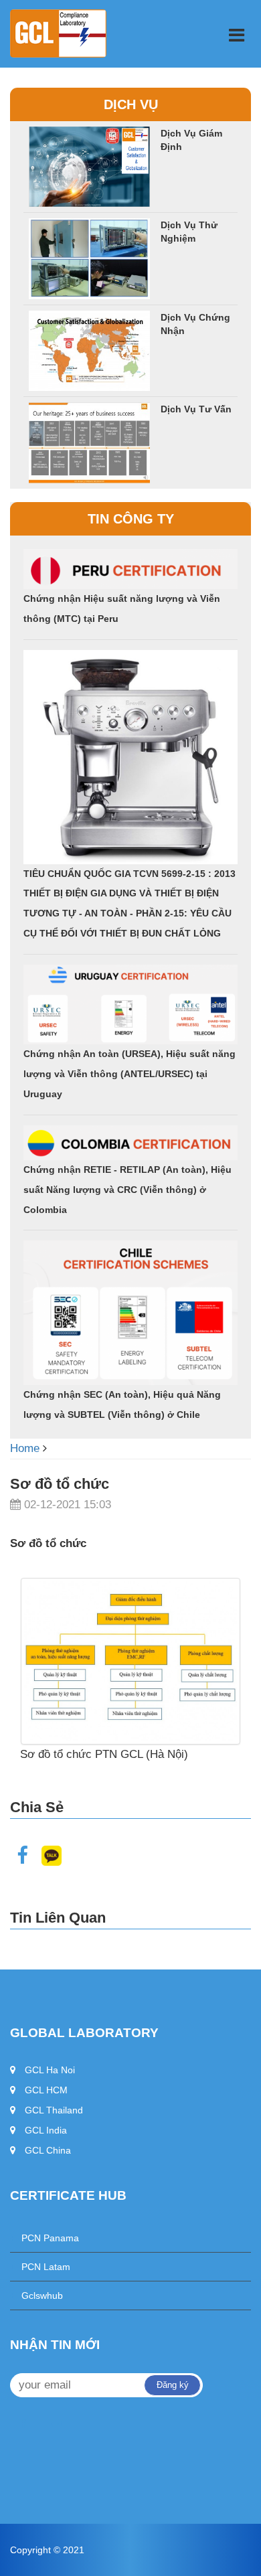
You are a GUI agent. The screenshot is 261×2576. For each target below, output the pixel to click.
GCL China (48, 2150)
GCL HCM (46, 2090)
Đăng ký (173, 2385)
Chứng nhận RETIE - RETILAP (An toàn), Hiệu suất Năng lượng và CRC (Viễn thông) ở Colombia (127, 1190)
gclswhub (36, 2296)
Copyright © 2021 (47, 2550)
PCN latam (40, 2267)
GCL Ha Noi (50, 2070)
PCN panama (45, 2238)
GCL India (46, 2130)
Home (25, 1448)
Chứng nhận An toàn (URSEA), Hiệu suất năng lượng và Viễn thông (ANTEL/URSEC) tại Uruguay (129, 1074)
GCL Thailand (54, 2110)
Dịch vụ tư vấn (196, 409)
